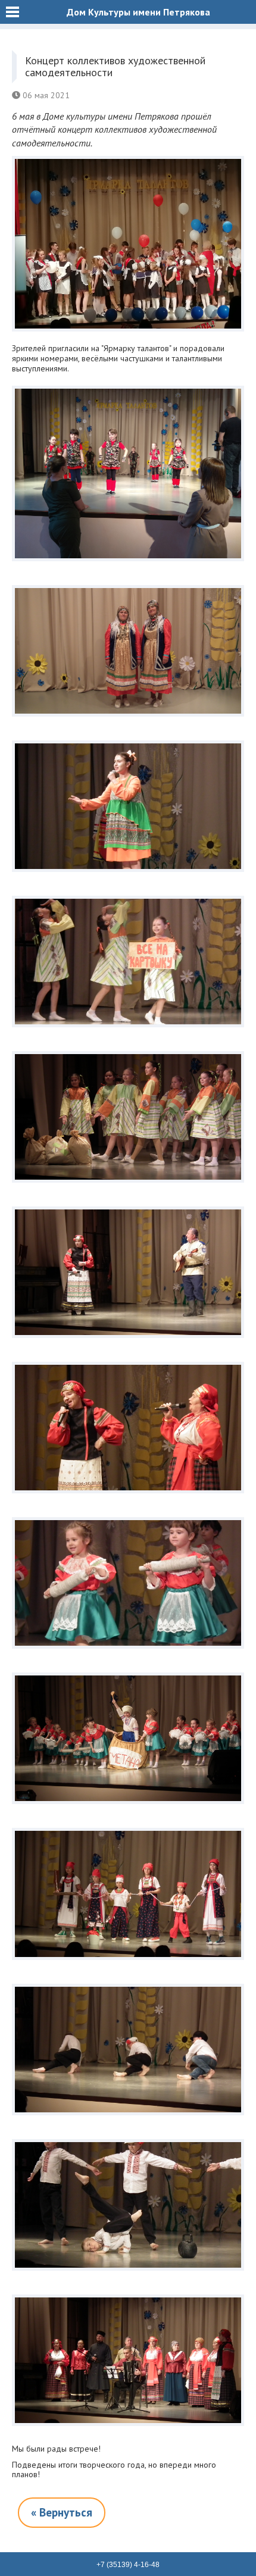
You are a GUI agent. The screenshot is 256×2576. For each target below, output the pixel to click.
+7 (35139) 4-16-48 (128, 2565)
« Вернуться (62, 2512)
